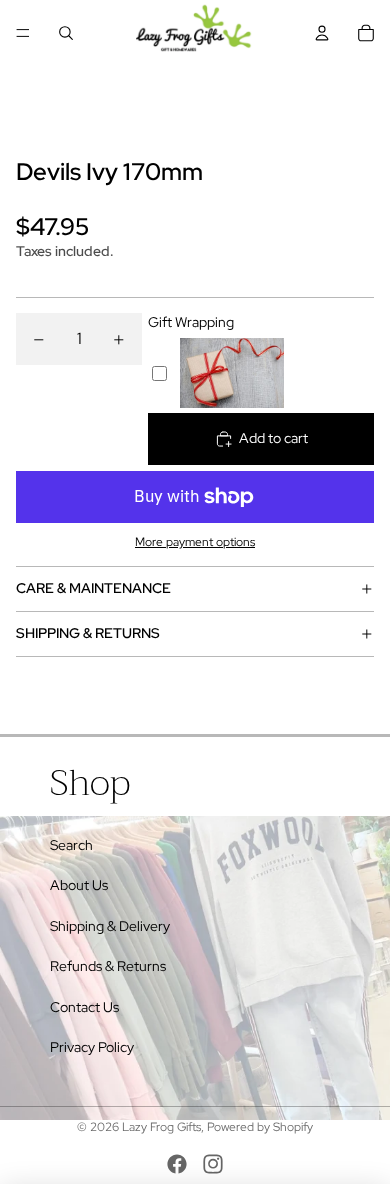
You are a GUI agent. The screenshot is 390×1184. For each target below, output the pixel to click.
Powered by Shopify (260, 1127)
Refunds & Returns (108, 966)
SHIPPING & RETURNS (88, 633)
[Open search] (66, 33)
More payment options (195, 542)
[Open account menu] (322, 33)
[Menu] (23, 33)
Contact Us (84, 1007)
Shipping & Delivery (110, 926)
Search (71, 845)
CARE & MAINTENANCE (93, 588)
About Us (79, 885)
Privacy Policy (92, 1047)
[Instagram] (213, 1164)
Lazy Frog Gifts (161, 1127)
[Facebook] (177, 1164)
